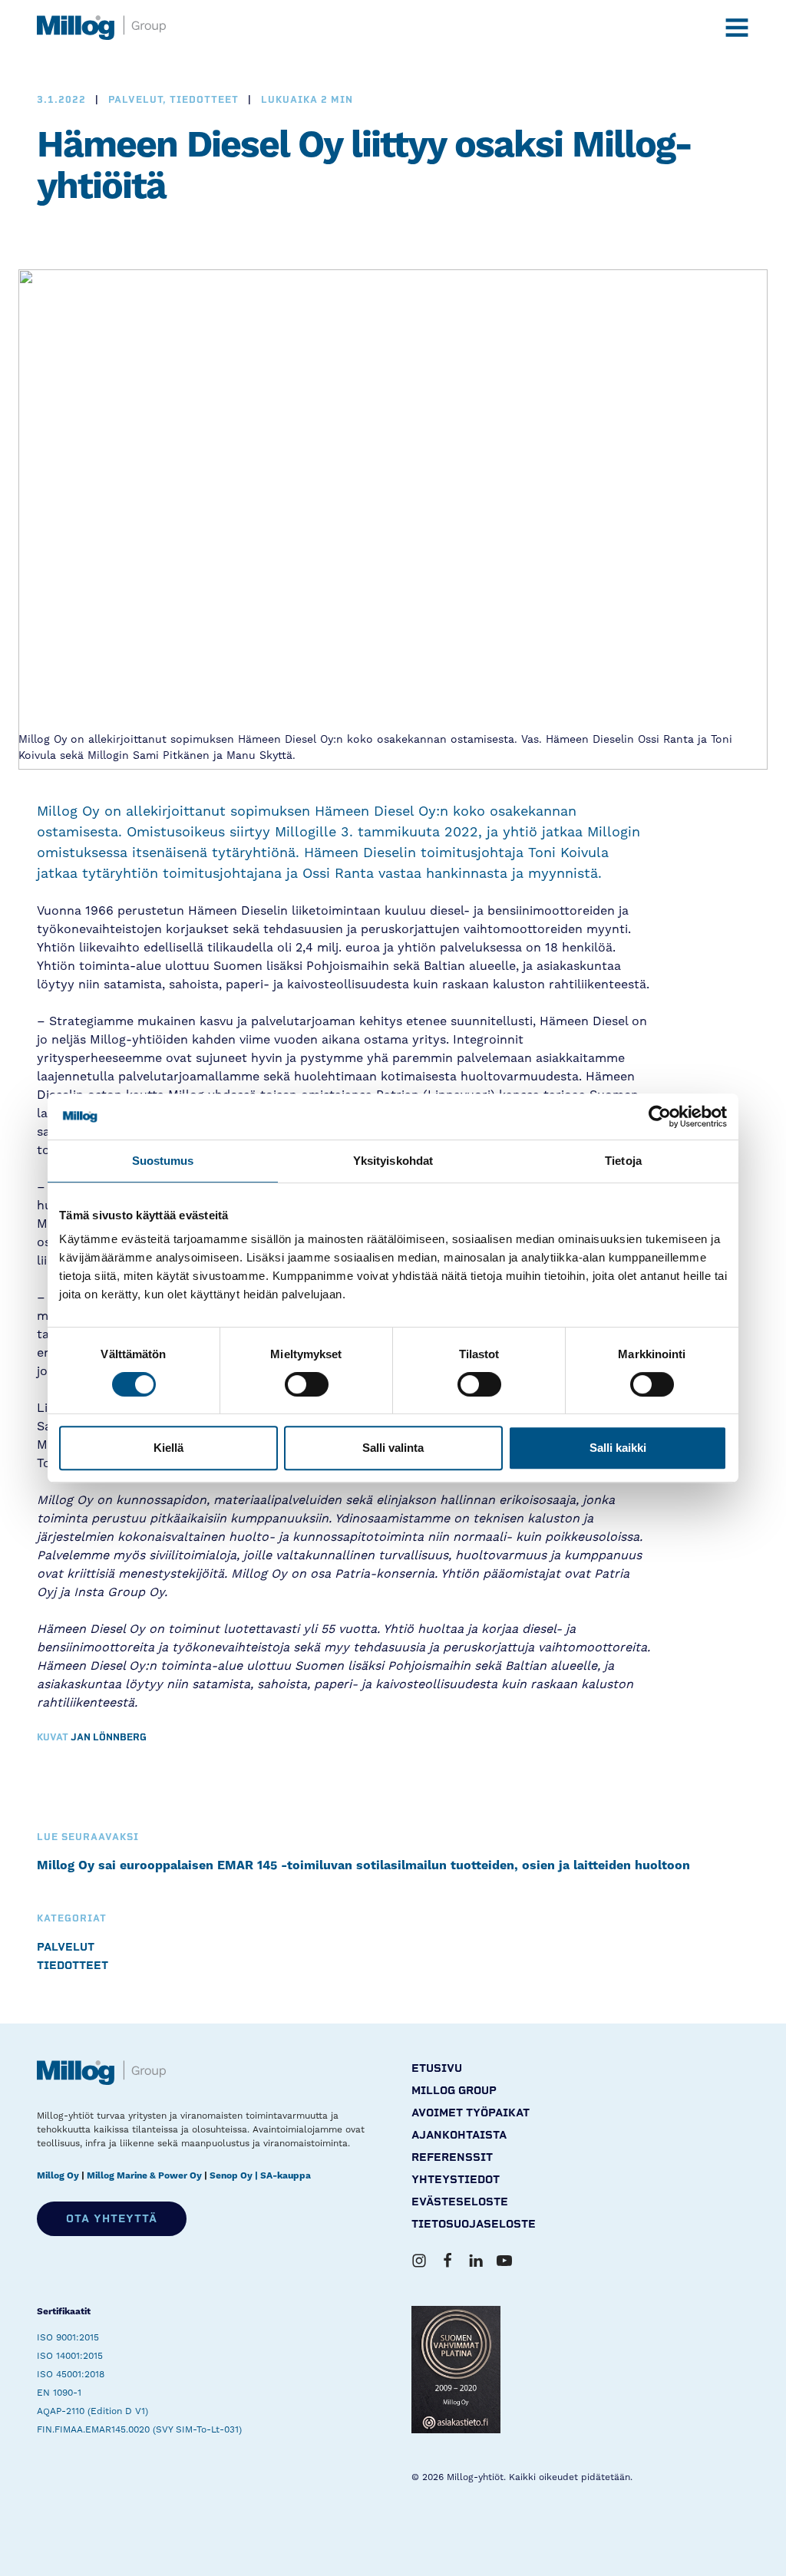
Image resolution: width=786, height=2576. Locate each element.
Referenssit (452, 2157)
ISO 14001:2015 (70, 2356)
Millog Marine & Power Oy (144, 2176)
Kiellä (168, 1448)
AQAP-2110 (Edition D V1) (92, 2411)
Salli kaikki (618, 1448)
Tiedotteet (73, 1966)
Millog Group (454, 2091)
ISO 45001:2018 (71, 2374)
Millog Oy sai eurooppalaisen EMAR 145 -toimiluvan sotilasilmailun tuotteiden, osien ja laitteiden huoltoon (363, 1865)
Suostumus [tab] (163, 1161)
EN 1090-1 (59, 2393)
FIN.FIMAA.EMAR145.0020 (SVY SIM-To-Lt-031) (139, 2429)
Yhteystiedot (456, 2180)
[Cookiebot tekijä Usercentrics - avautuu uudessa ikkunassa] (660, 1116)
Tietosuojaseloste (474, 2224)
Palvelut (66, 1947)
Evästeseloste (460, 2202)
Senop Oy (231, 2176)
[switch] (307, 1384)
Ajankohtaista (459, 2135)
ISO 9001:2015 (68, 2337)
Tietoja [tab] (623, 1161)
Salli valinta (393, 1448)
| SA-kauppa (283, 2176)
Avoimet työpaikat (471, 2113)
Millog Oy (58, 2176)
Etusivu (437, 2068)
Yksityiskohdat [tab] (393, 1161)
